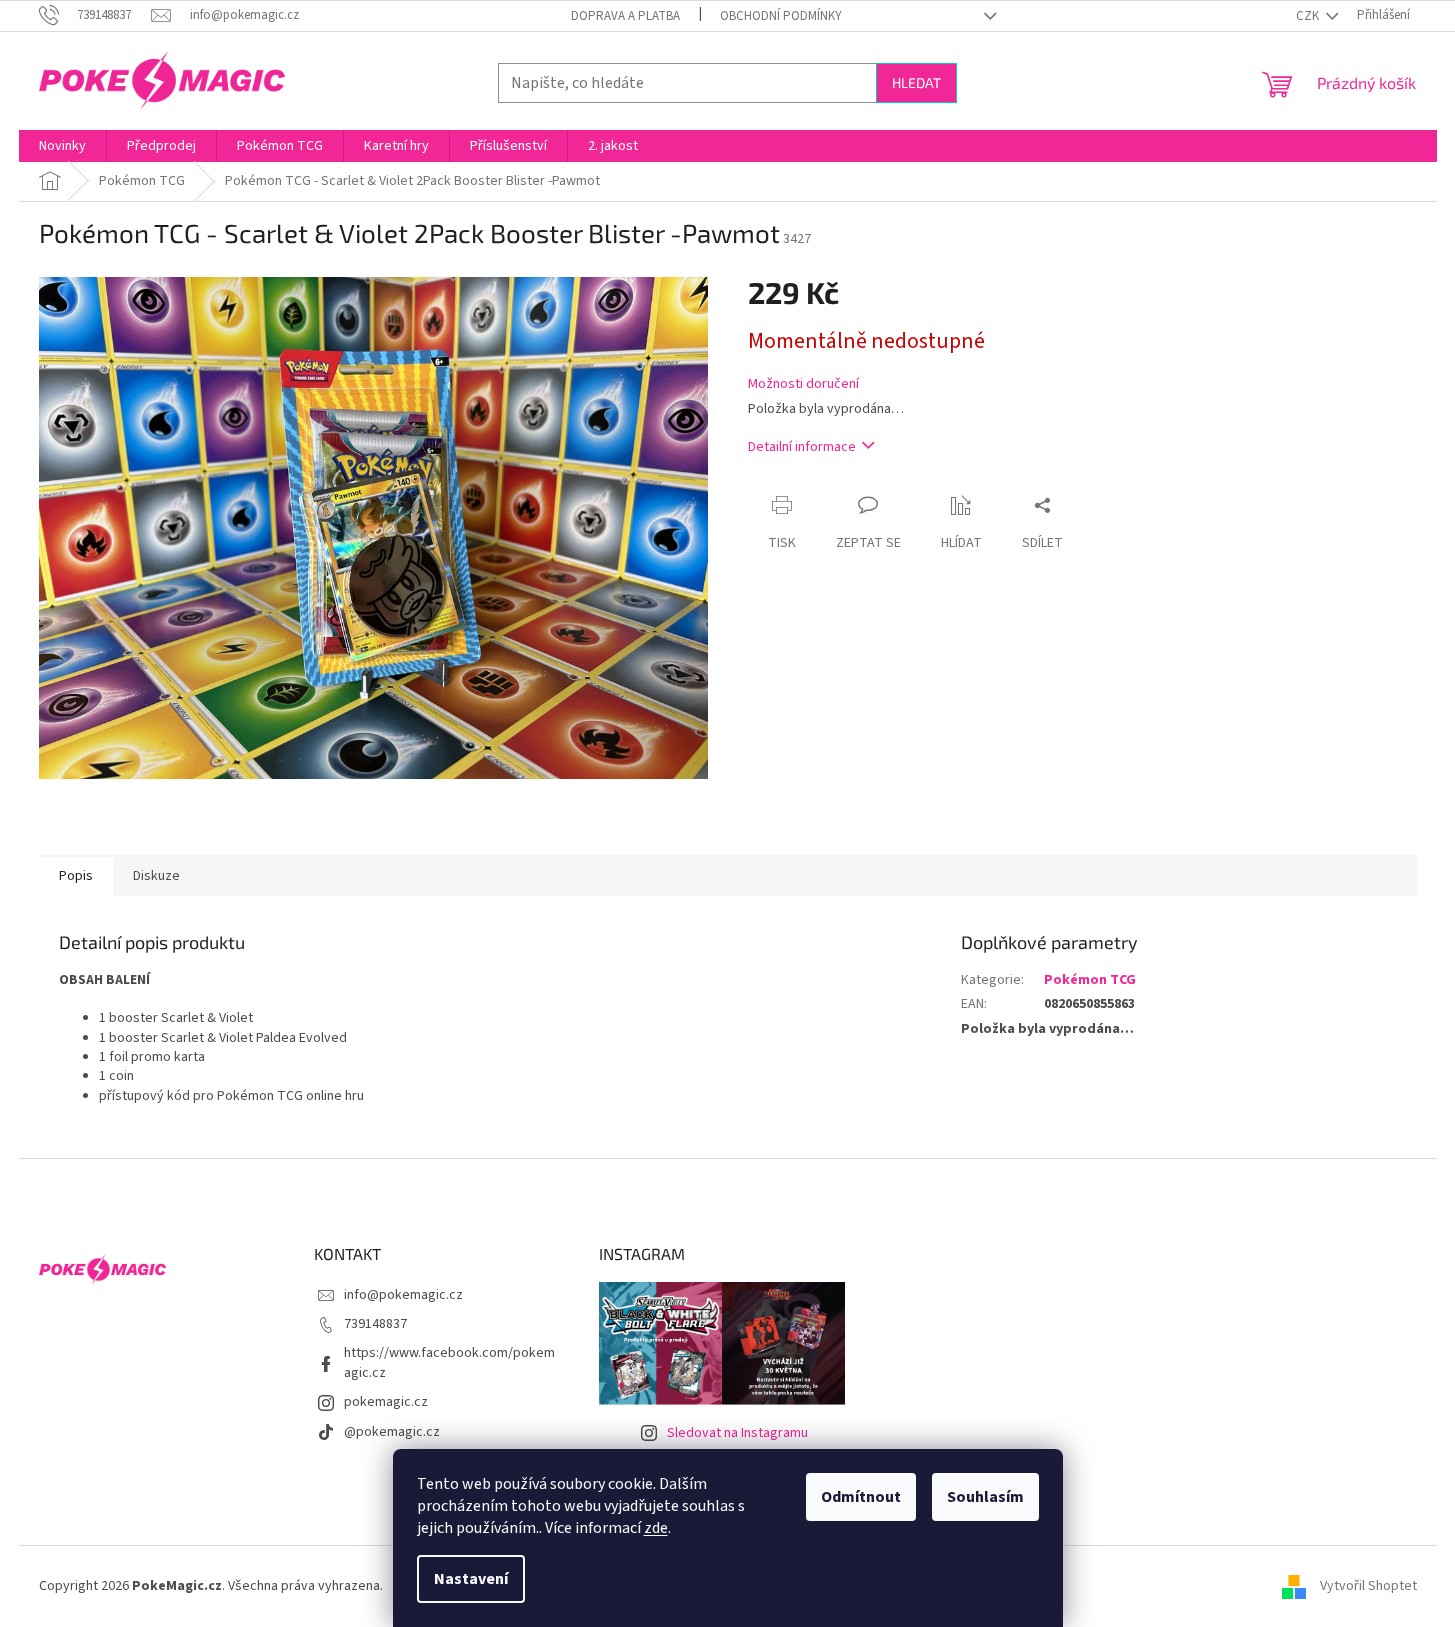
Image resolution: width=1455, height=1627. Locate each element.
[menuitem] (62, 146)
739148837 (375, 1324)
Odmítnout (861, 1497)
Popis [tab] (76, 876)
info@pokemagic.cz (403, 1295)
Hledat (916, 82)
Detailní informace (802, 447)
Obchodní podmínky (781, 16)
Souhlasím (985, 1497)
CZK (1309, 16)
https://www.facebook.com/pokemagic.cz (449, 1362)
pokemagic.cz (386, 1402)
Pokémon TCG (1090, 980)
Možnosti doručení (803, 384)
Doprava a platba (625, 16)
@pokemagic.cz (392, 1432)
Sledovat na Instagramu (737, 1433)
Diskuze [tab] (156, 876)
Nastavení (471, 1579)
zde (656, 1528)
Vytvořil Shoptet (1368, 1586)
